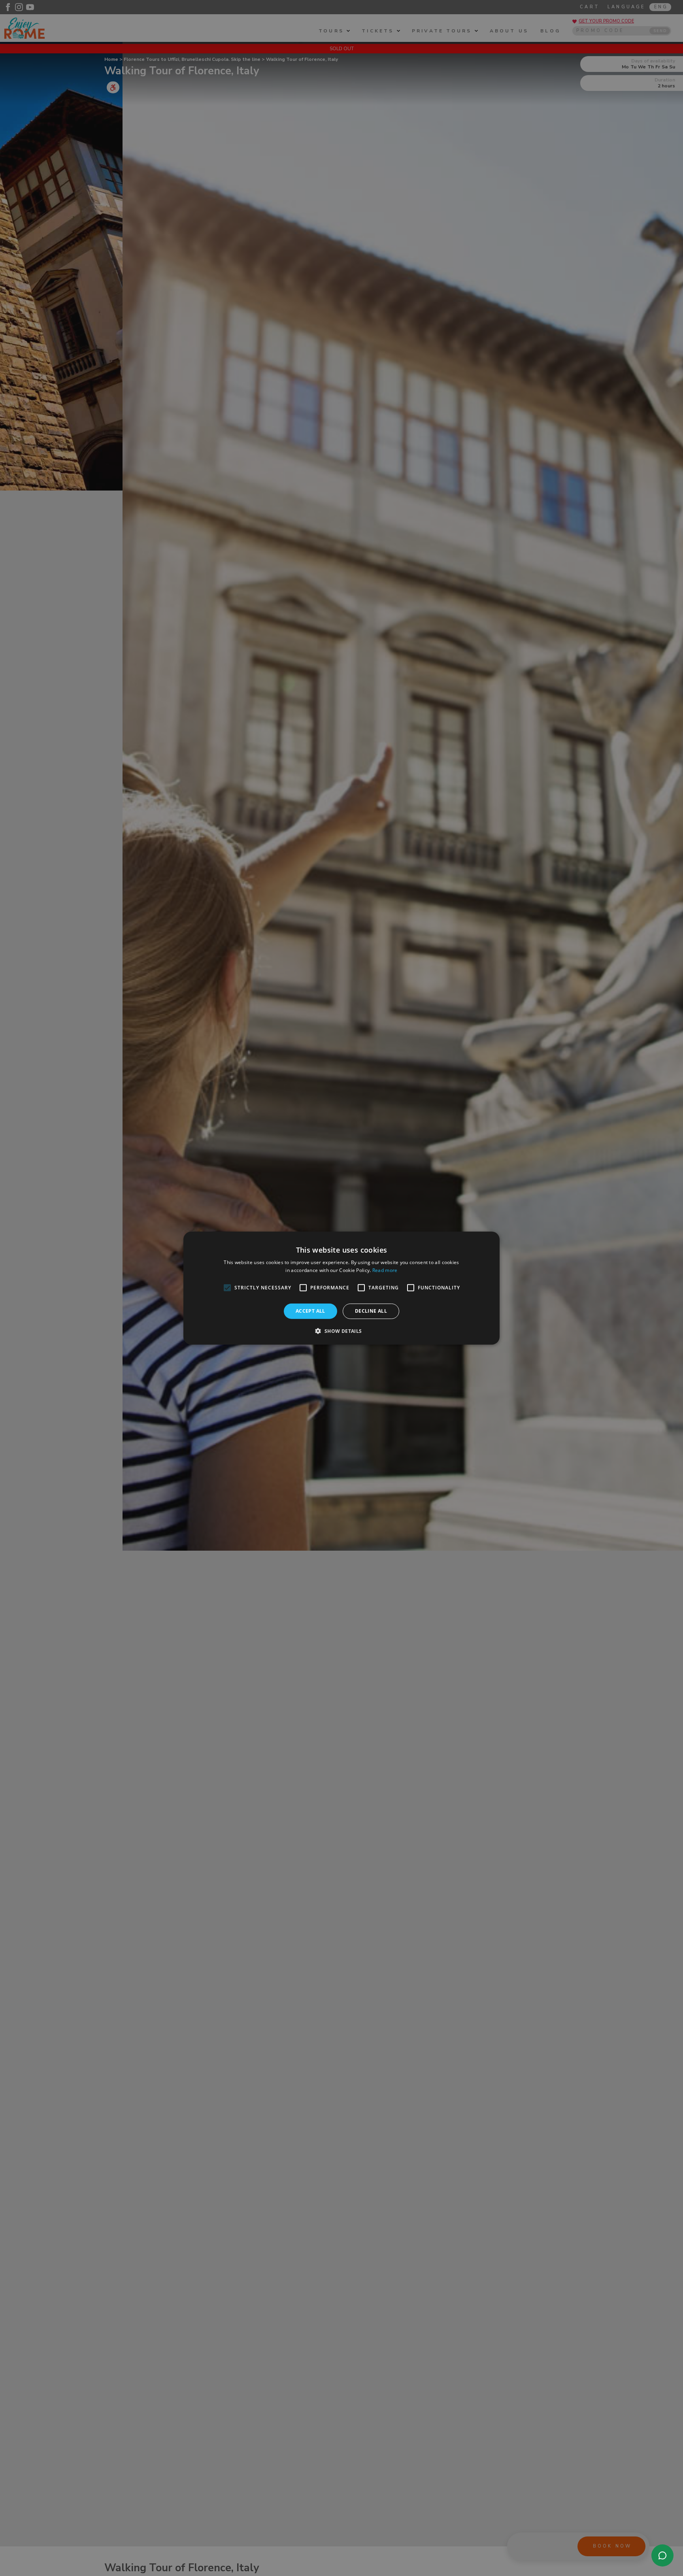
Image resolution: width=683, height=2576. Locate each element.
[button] (341, 1331)
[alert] (341, 1288)
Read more (385, 1270)
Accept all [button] (310, 1311)
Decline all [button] (371, 1311)
